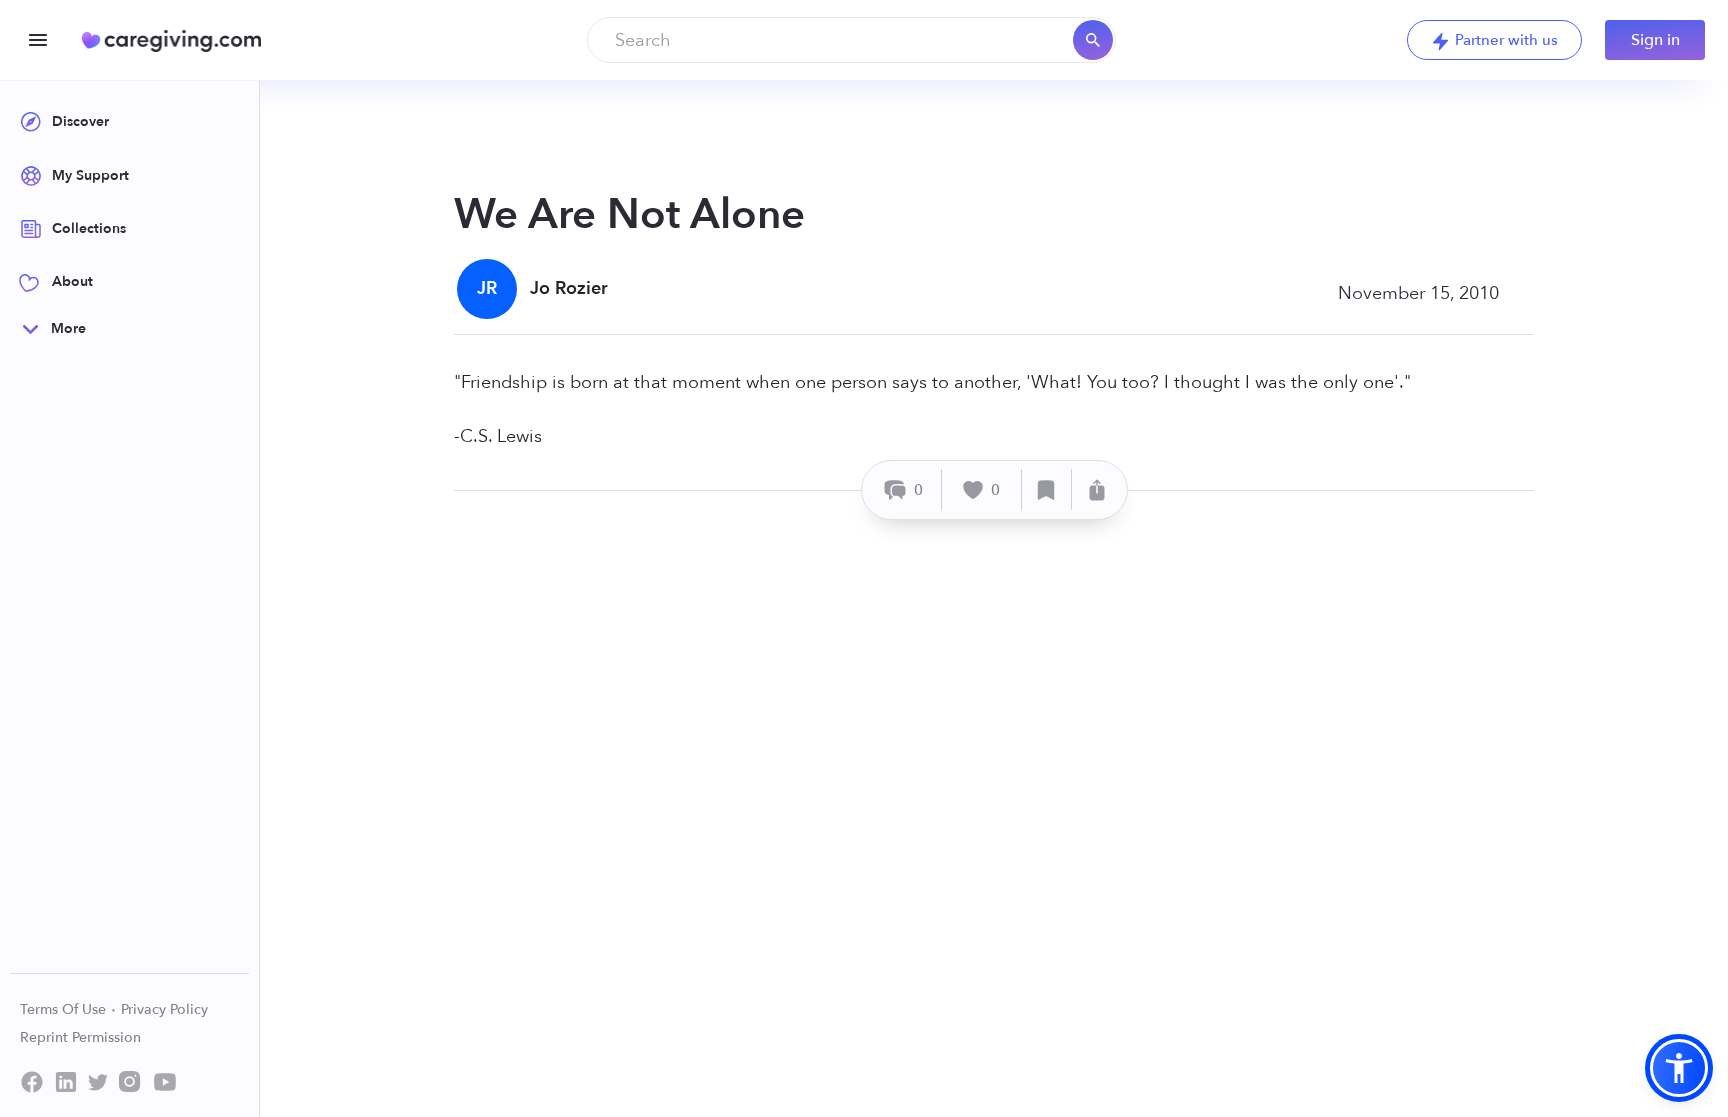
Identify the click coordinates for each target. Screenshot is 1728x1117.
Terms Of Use (65, 1009)
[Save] (1047, 489)
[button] (1679, 1068)
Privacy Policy (164, 1009)
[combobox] (851, 40)
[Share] (1097, 489)
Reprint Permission (80, 1037)
